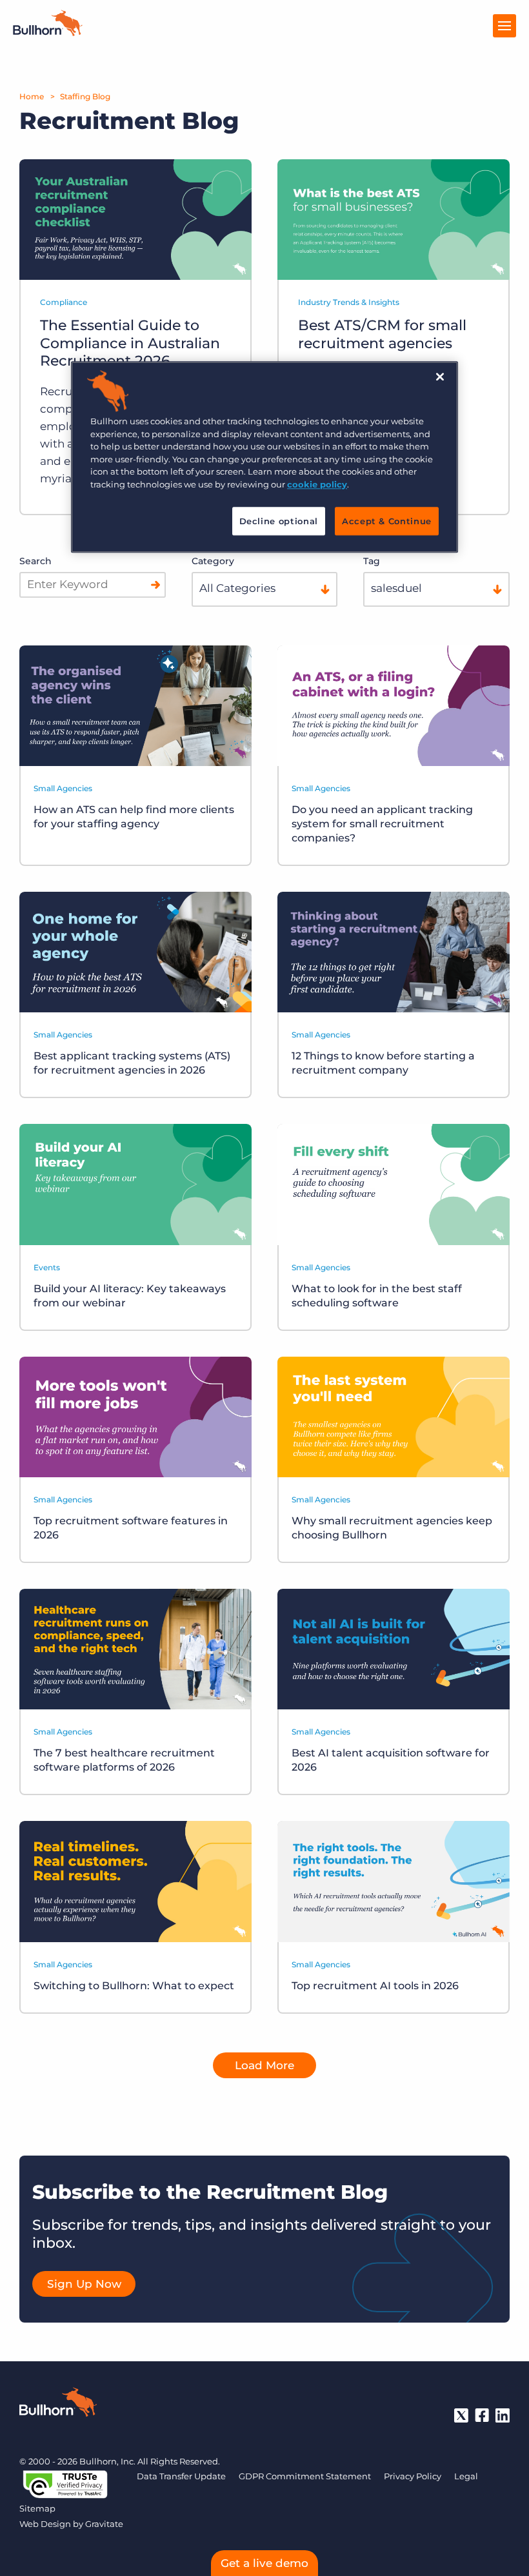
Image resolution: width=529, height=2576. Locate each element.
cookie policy (317, 484)
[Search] (155, 585)
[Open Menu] (504, 26)
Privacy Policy (413, 2476)
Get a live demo (264, 2563)
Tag (372, 561)
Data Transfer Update (181, 2476)
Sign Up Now (84, 2284)
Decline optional (279, 522)
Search (35, 561)
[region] (264, 457)
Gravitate (104, 2524)
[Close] (440, 377)
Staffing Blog (85, 96)
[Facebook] (482, 2415)
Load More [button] (264, 2065)
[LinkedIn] (503, 2415)
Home (32, 96)
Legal (466, 2476)
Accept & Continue (387, 522)
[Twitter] (461, 2415)
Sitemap (37, 2508)
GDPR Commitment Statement (305, 2476)
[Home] (48, 32)
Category (213, 561)
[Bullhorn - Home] (58, 2404)
